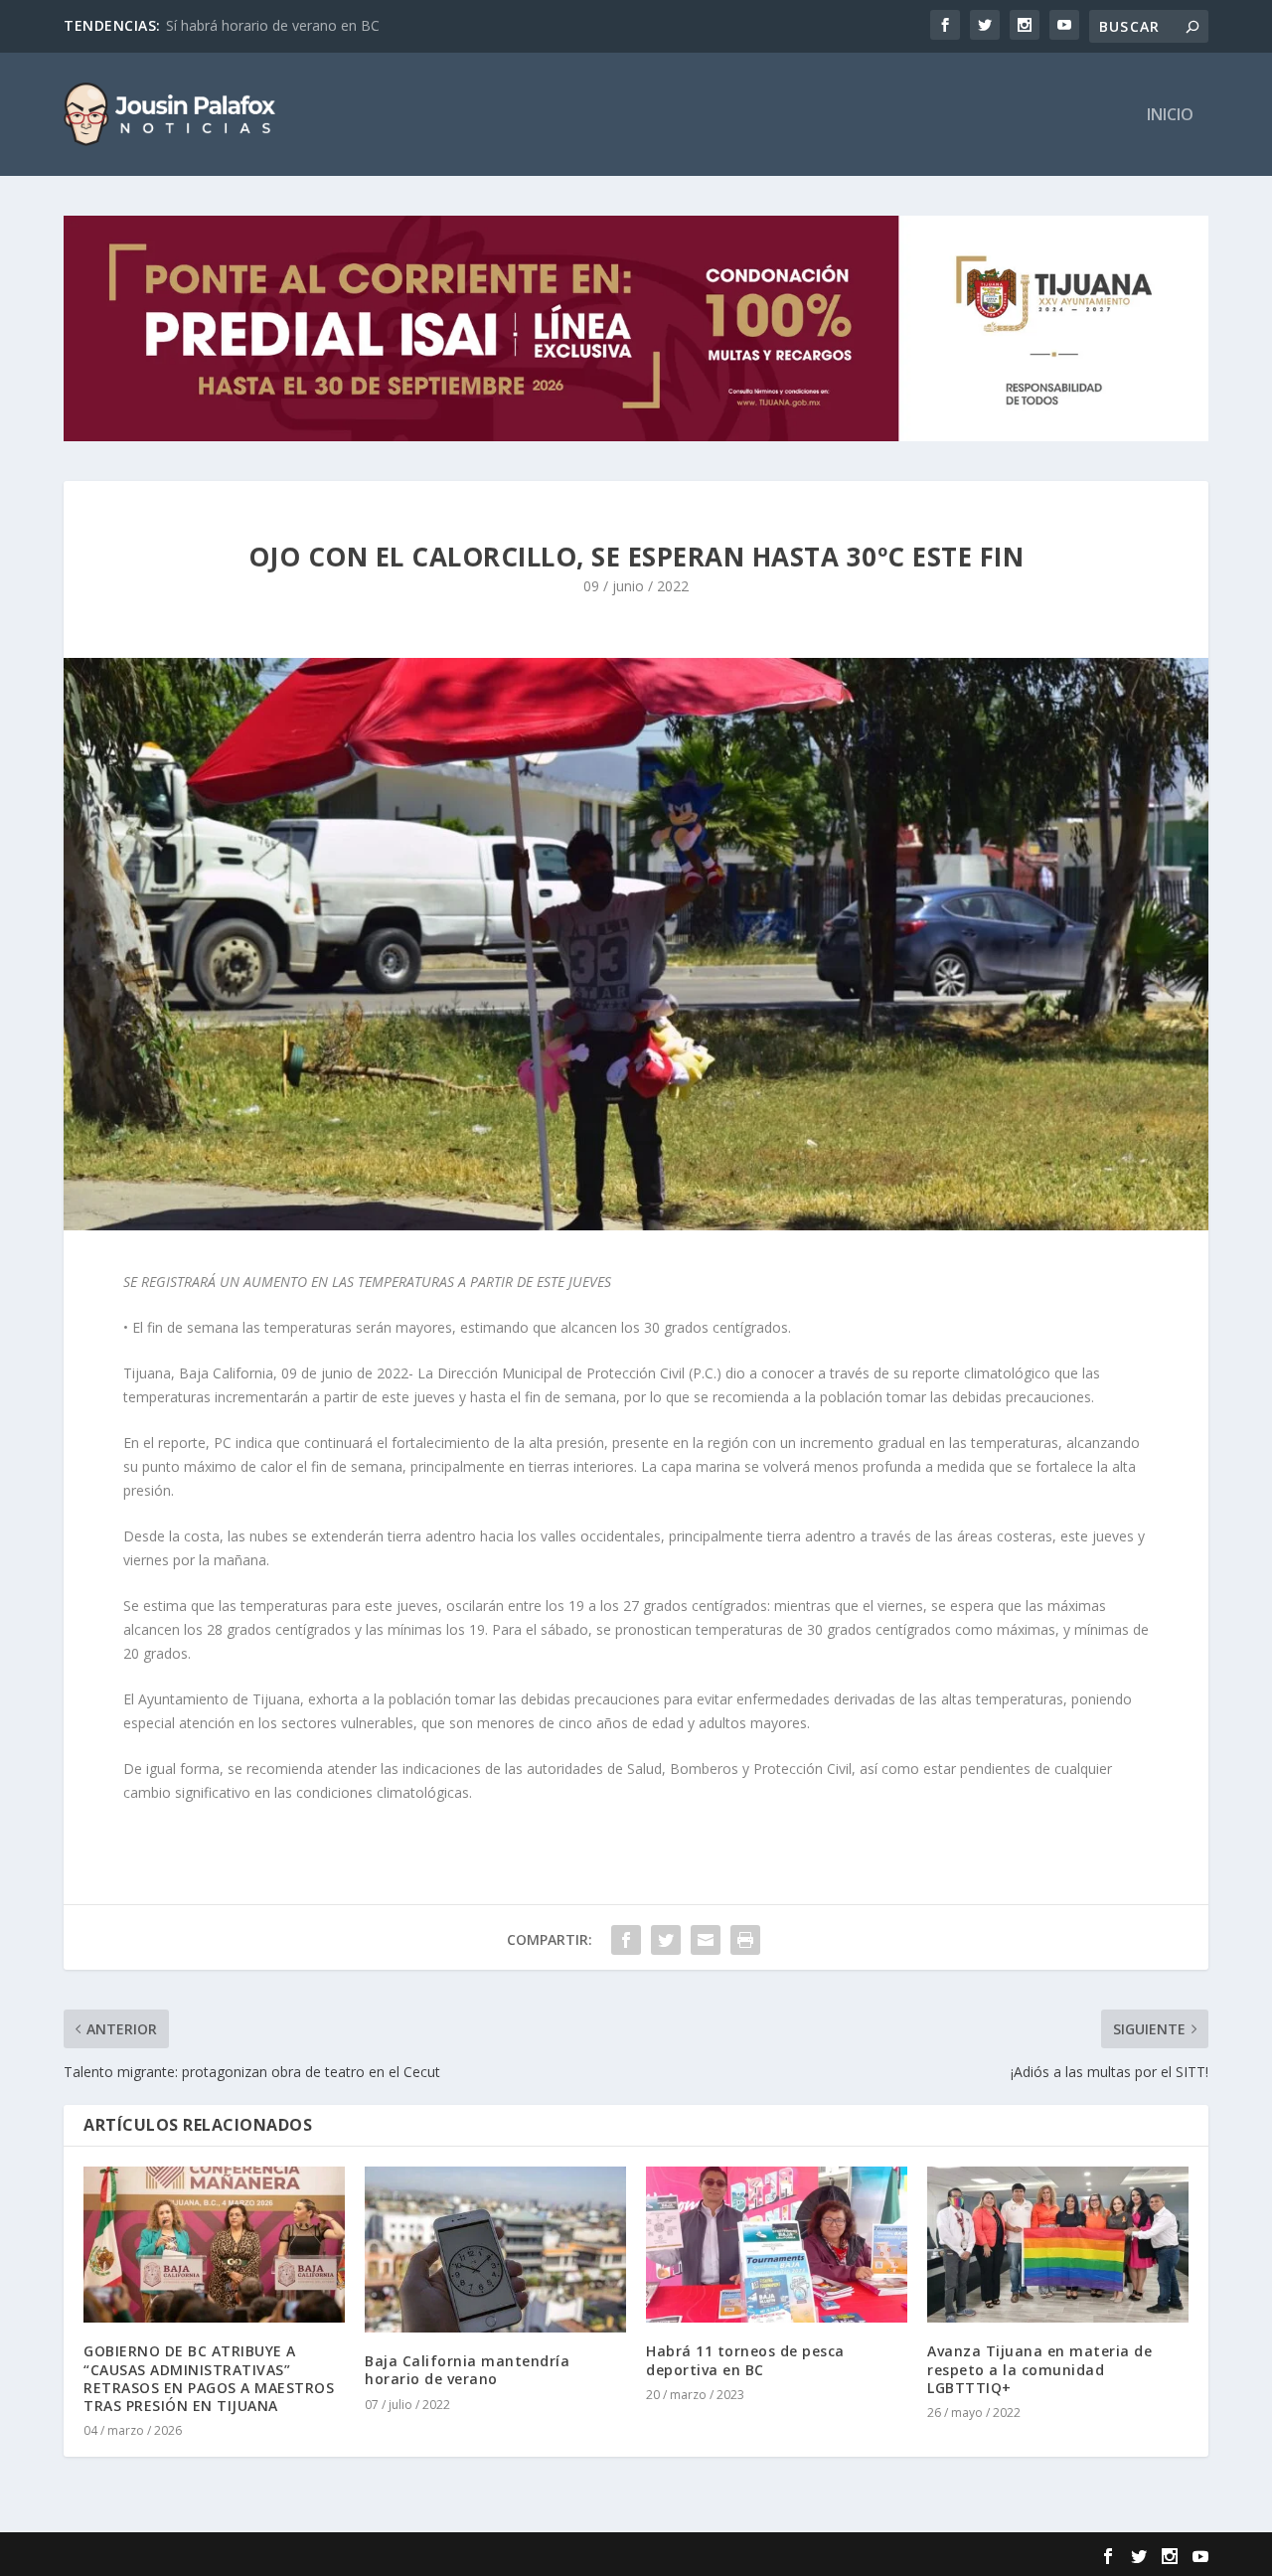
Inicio (1170, 116)
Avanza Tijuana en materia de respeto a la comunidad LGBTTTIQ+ (1039, 2369)
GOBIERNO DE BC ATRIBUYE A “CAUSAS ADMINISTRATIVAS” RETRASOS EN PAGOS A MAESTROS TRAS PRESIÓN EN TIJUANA (209, 2378)
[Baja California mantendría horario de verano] (495, 2250)
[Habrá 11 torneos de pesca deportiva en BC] (777, 2245)
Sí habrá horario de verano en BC (273, 25)
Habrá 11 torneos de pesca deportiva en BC (745, 2360)
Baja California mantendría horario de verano (467, 2370)
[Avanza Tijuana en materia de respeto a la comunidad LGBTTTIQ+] (1058, 2245)
